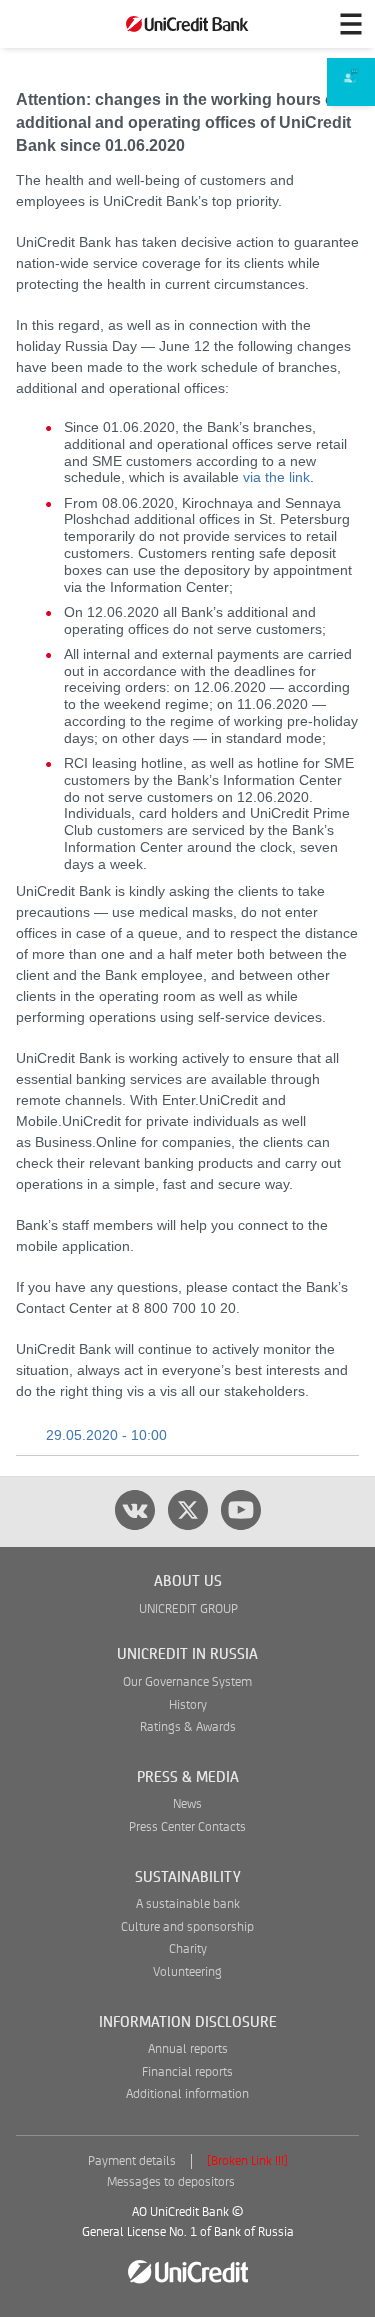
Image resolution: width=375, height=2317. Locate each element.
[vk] (135, 1510)
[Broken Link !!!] (247, 2161)
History (188, 1705)
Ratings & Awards (188, 1727)
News (187, 1804)
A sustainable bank (188, 1904)
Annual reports (188, 2049)
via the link (276, 477)
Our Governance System (187, 1682)
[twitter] (188, 1510)
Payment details (132, 2161)
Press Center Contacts (187, 1827)
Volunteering (187, 1972)
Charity (188, 1949)
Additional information (187, 2094)
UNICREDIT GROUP (188, 1609)
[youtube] (241, 1510)
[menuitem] (351, 82)
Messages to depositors (171, 2182)
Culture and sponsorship (187, 1927)
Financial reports (187, 2072)
